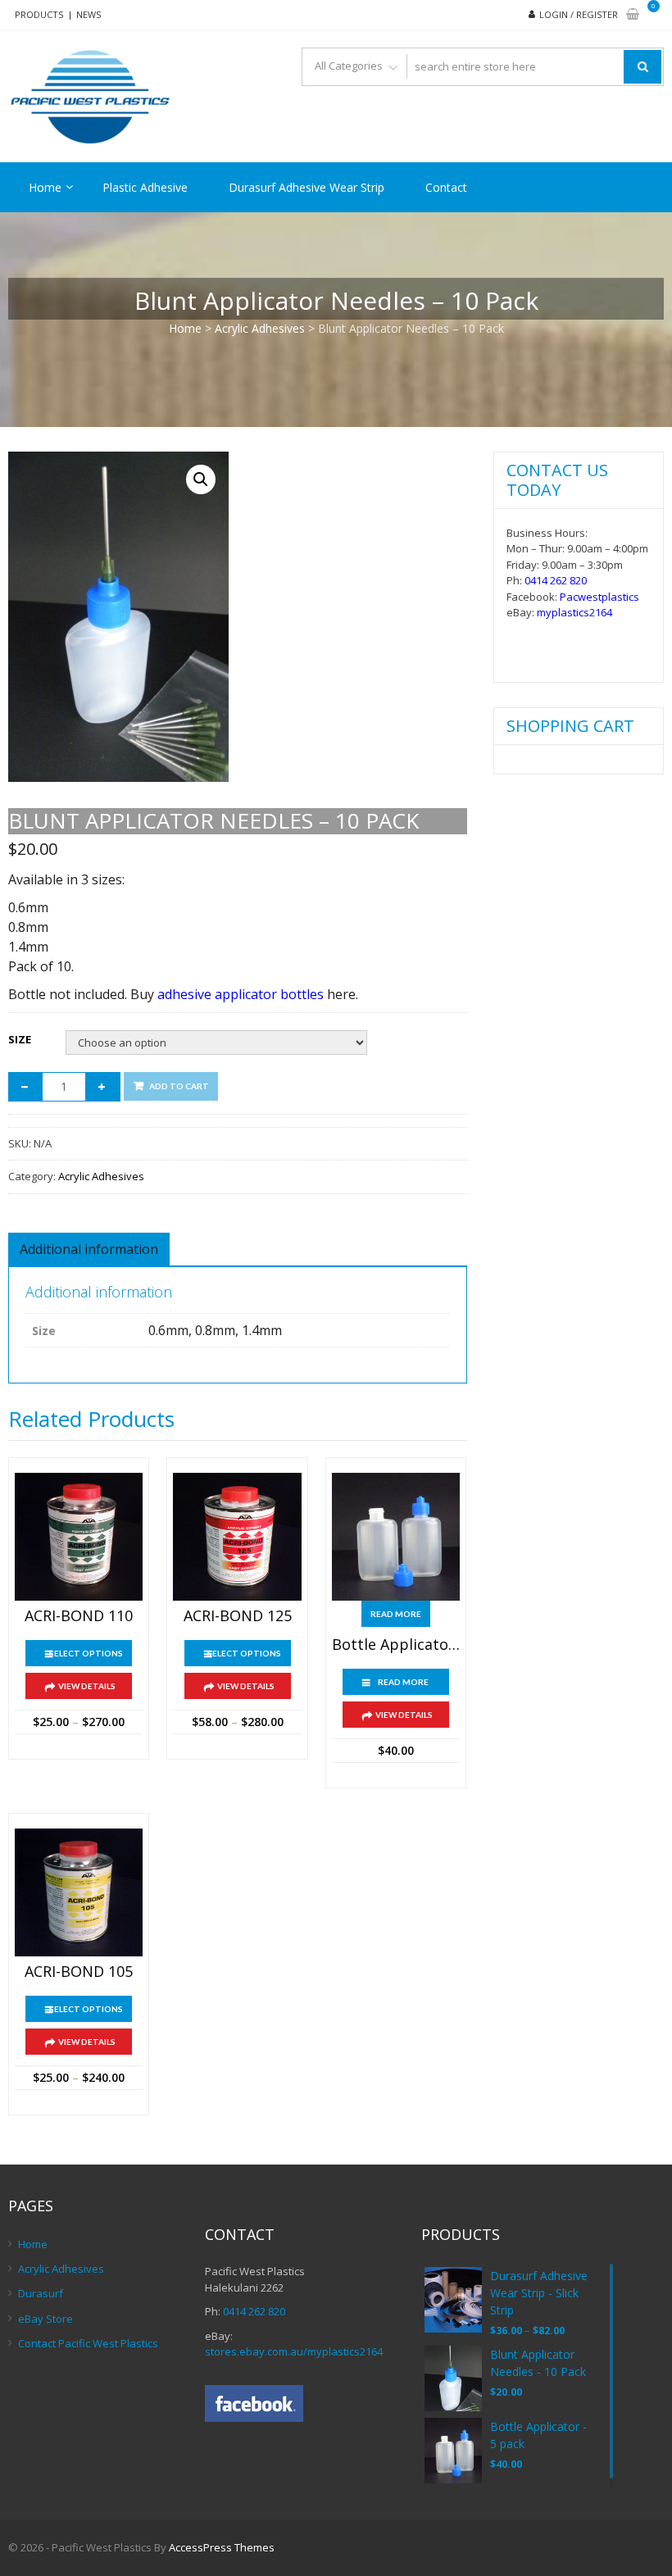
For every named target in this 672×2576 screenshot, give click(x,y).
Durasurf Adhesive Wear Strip (306, 187)
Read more (396, 1614)
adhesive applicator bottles (241, 994)
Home (45, 187)
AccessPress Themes (222, 2547)
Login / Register (579, 14)
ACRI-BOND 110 (79, 1616)
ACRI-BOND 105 (79, 1972)
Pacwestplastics (599, 597)
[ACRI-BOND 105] (79, 1892)
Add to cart (179, 1086)
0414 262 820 (556, 580)
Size (20, 1039)
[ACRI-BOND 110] (79, 1537)
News (89, 14)
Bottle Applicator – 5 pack (396, 1645)
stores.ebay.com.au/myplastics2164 (294, 2351)
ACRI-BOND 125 (238, 1616)
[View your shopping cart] (633, 15)
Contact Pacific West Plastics (88, 2343)
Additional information (89, 1249)
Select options (86, 1653)
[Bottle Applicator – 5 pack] (396, 1537)
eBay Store (45, 2319)
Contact (446, 187)
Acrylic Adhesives (260, 328)
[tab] (89, 1249)
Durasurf (41, 2293)
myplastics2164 (574, 612)
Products (39, 14)
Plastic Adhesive (145, 187)
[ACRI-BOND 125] (237, 1537)
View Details (87, 1686)
